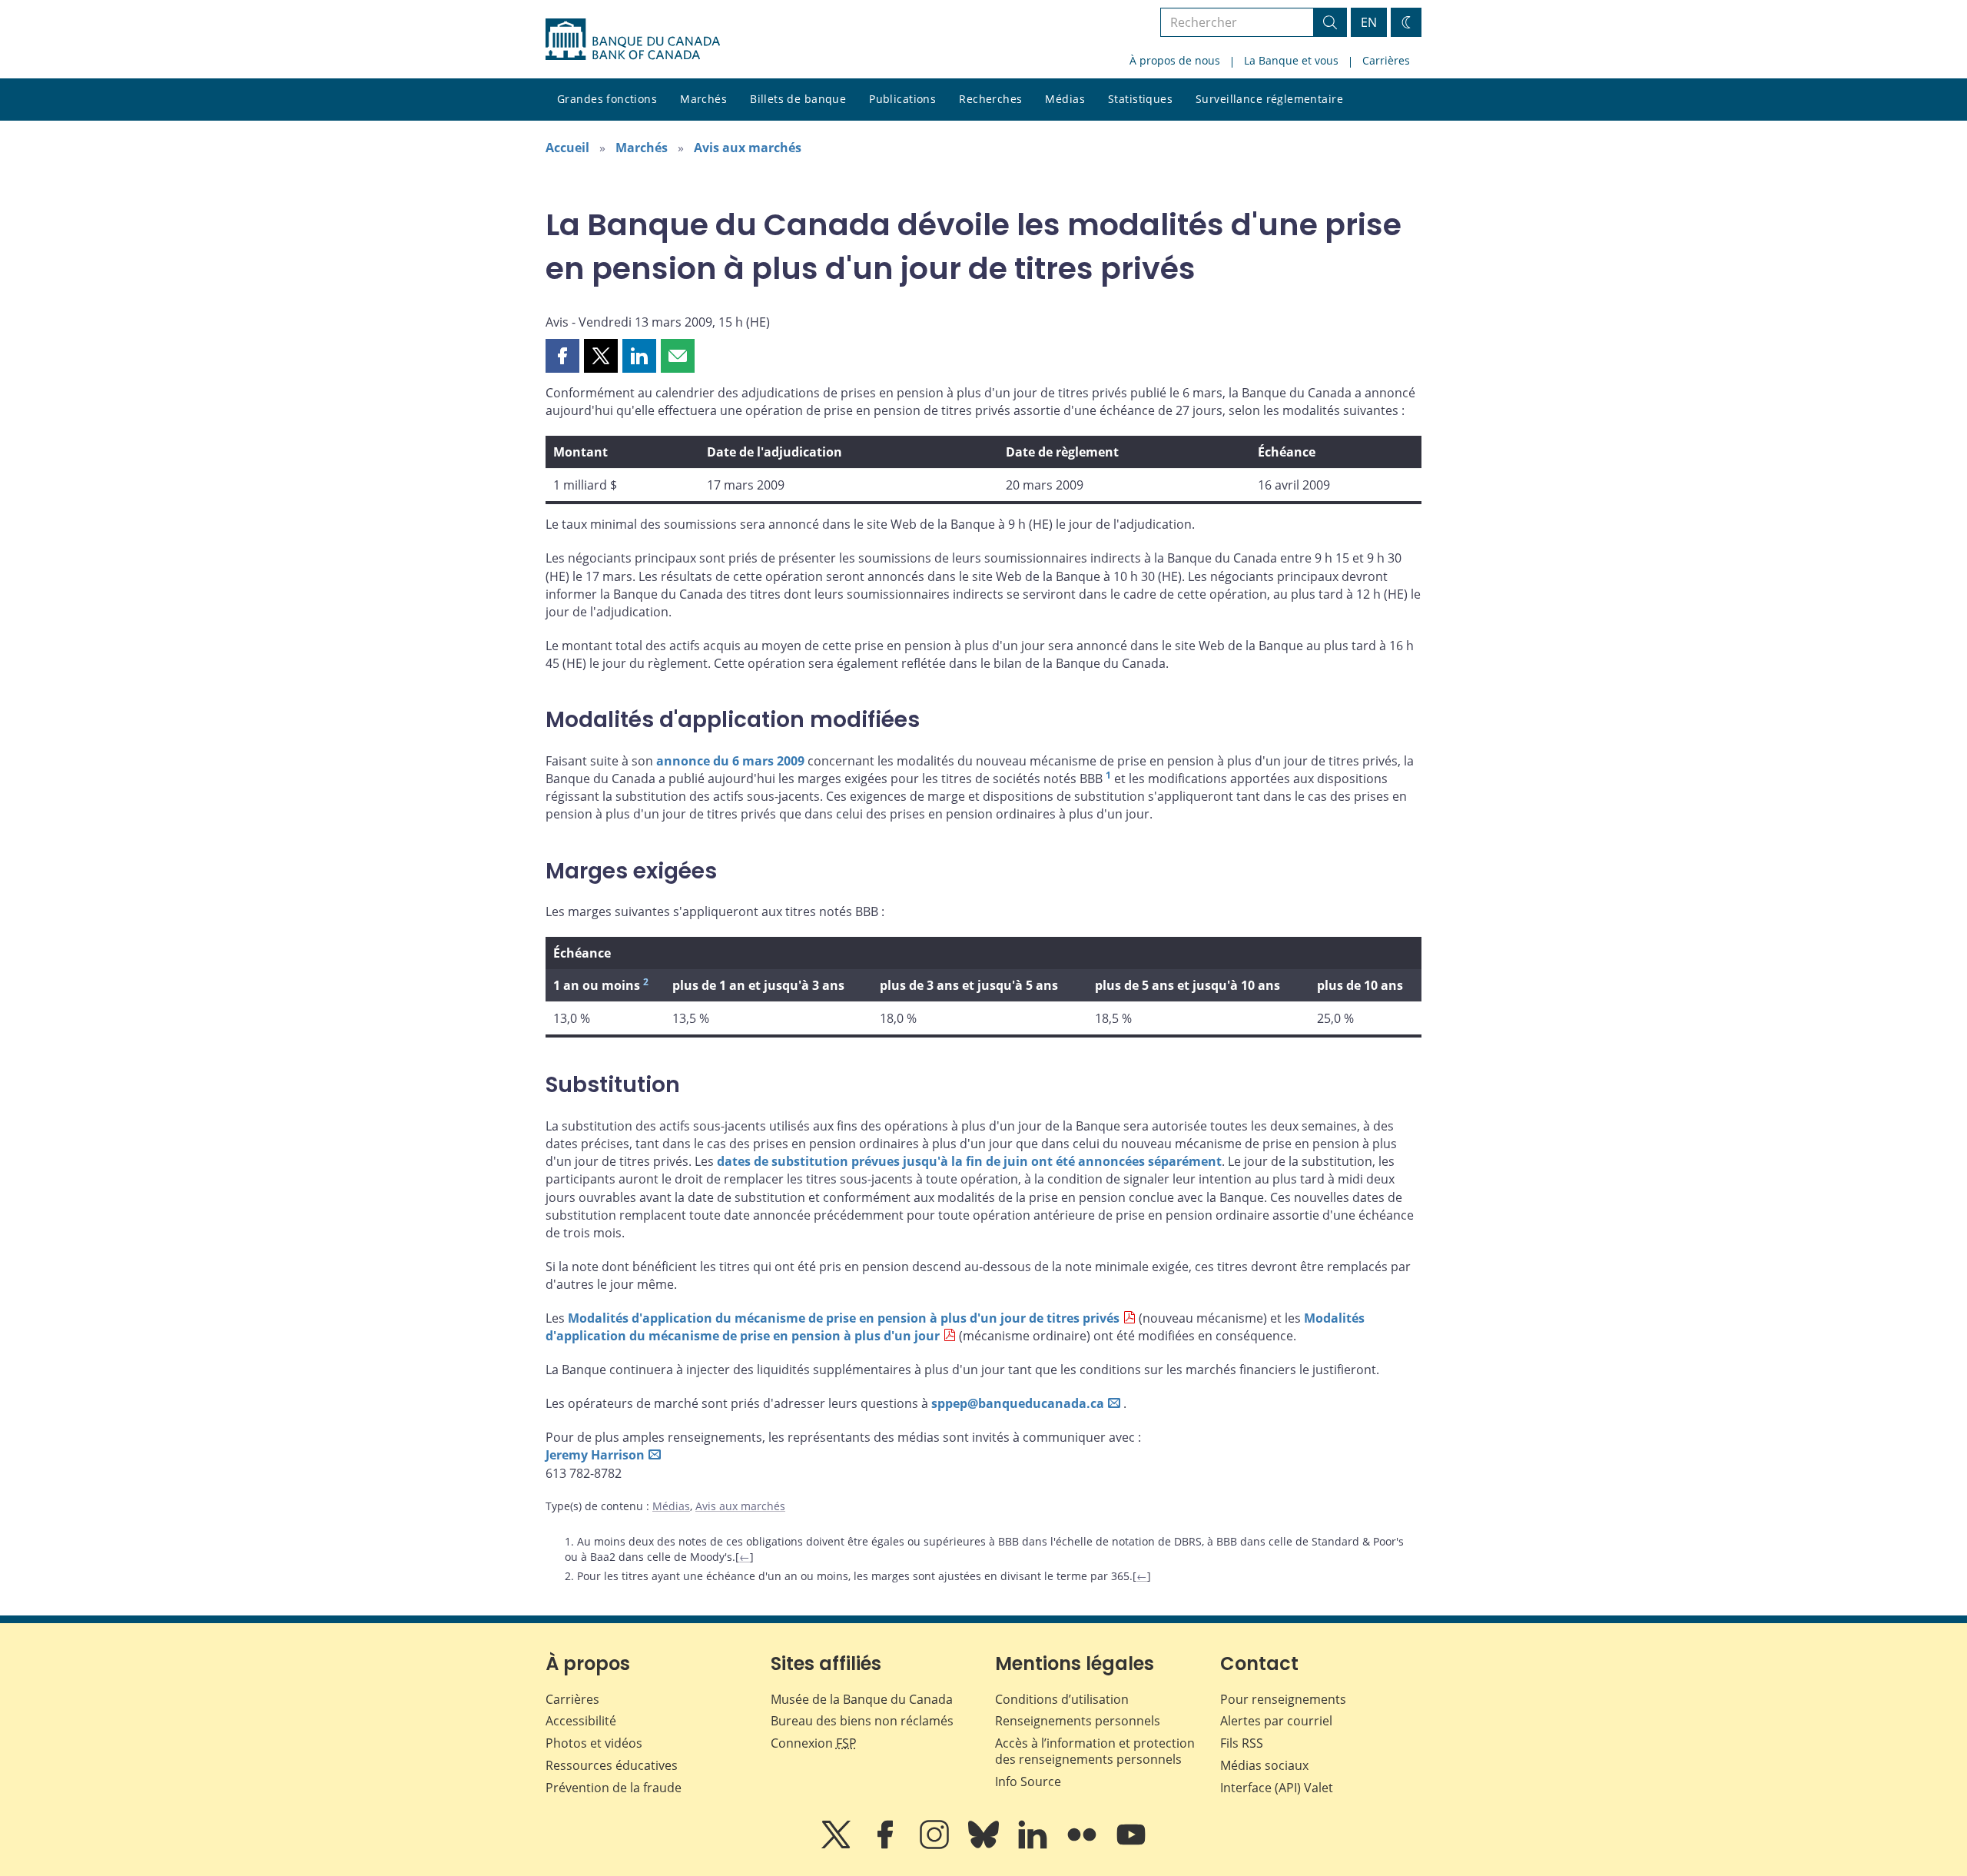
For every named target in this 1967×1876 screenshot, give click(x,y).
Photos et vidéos (594, 1743)
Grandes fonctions (607, 99)
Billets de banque (798, 99)
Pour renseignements (1283, 1699)
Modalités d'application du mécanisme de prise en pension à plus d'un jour (955, 1327)
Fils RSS (1242, 1743)
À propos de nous (1175, 60)
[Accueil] (633, 39)
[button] (562, 356)
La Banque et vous (1291, 60)
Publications (902, 99)
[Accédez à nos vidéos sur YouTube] (1131, 1845)
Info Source (1028, 1781)
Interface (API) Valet (1277, 1788)
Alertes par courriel (1276, 1721)
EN (1369, 22)
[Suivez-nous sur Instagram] (936, 1845)
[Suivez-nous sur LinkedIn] (1034, 1845)
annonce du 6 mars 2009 (730, 761)
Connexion (814, 1743)
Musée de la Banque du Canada (862, 1699)
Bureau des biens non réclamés (862, 1721)
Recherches (990, 99)
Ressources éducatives (612, 1765)
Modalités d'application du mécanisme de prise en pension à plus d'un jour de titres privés (844, 1318)
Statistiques (1140, 99)
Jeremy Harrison (595, 1455)
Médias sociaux (1264, 1765)
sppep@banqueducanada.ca (1018, 1403)
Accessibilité (581, 1721)
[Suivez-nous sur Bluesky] (985, 1845)
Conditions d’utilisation (1062, 1699)
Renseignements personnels (1078, 1721)
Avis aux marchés (748, 148)
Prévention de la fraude (614, 1788)
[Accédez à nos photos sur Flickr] (1083, 1845)
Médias (1065, 99)
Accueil (567, 148)
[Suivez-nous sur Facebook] (887, 1845)
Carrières (1386, 60)
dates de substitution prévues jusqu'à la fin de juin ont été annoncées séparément (969, 1161)
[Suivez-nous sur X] (838, 1845)
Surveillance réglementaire (1269, 99)
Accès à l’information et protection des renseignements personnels (1095, 1751)
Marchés (703, 99)
